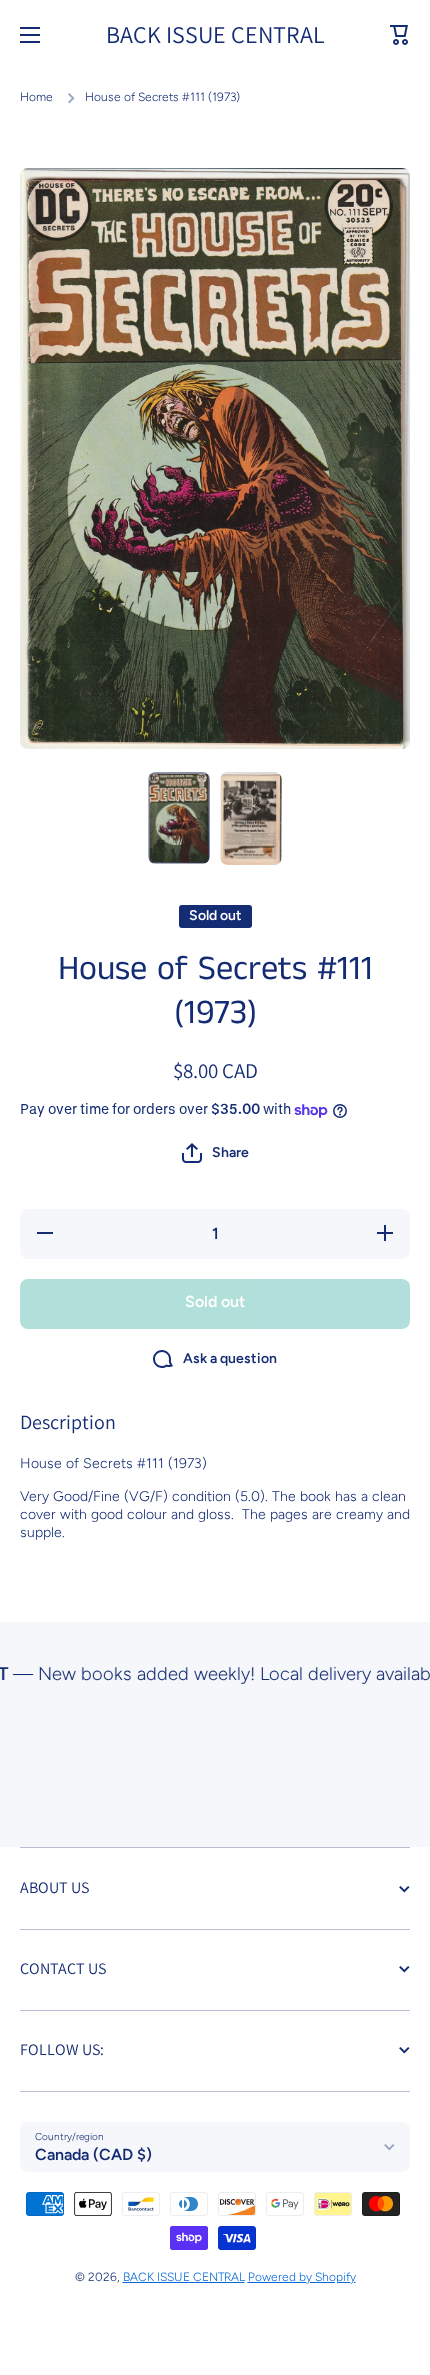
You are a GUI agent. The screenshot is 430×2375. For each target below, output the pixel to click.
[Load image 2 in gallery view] (251, 818)
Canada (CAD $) (93, 2154)
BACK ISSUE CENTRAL (184, 2277)
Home (36, 97)
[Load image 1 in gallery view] (179, 818)
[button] (400, 35)
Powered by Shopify (302, 2277)
